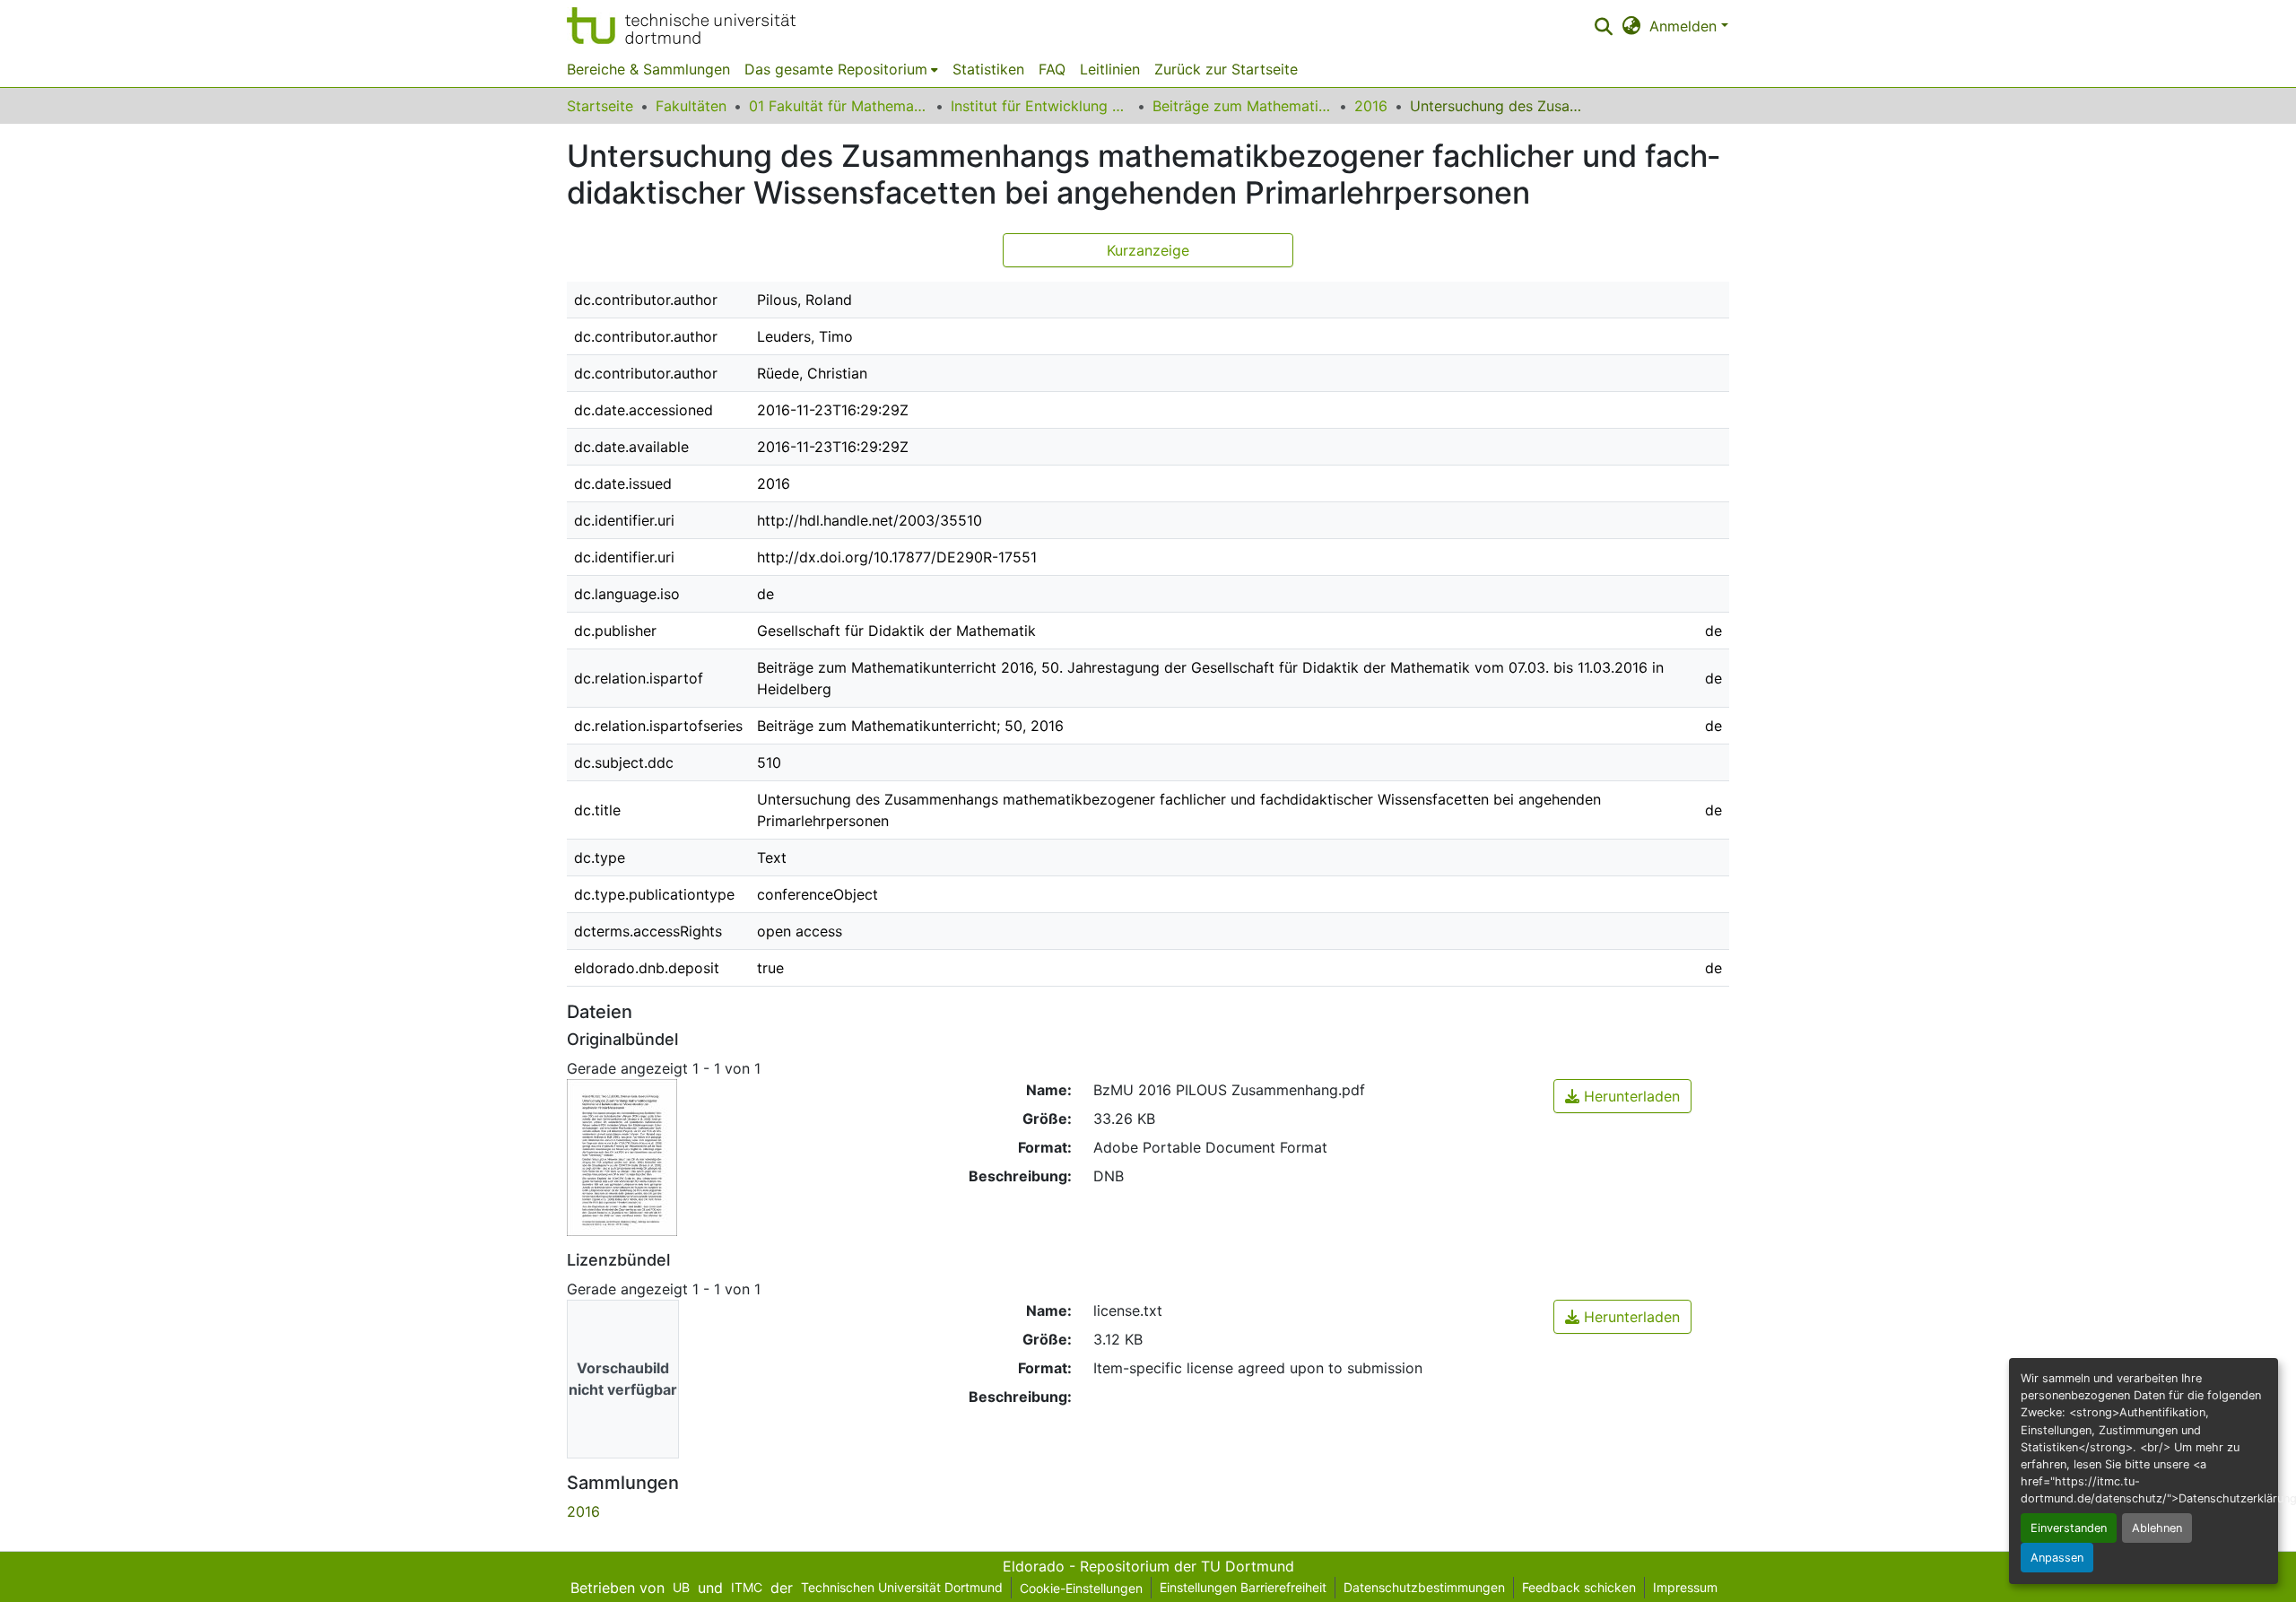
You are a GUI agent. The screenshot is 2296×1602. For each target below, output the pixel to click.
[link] (1622, 1096)
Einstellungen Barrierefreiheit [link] (1243, 1587)
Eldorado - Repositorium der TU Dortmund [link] (1148, 1566)
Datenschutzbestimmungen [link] (1424, 1587)
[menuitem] (841, 69)
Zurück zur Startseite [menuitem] (1226, 69)
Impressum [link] (1685, 1587)
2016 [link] (1371, 106)
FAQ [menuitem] (1052, 69)
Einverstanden (2069, 1528)
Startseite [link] (600, 106)
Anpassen (2057, 1558)
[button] (681, 26)
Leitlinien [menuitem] (1110, 69)
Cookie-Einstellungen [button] (1081, 1588)
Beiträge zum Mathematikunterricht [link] (1242, 106)
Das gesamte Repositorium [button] (836, 69)
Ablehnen (2157, 1528)
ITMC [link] (747, 1587)
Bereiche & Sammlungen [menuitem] (648, 69)
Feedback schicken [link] (1579, 1587)
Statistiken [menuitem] (988, 69)
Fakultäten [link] (691, 106)
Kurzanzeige (1148, 250)
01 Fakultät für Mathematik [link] (839, 106)
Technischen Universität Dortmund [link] (902, 1587)
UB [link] (681, 1587)
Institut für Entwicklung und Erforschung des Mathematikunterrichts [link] (1040, 106)
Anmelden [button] (1685, 26)
